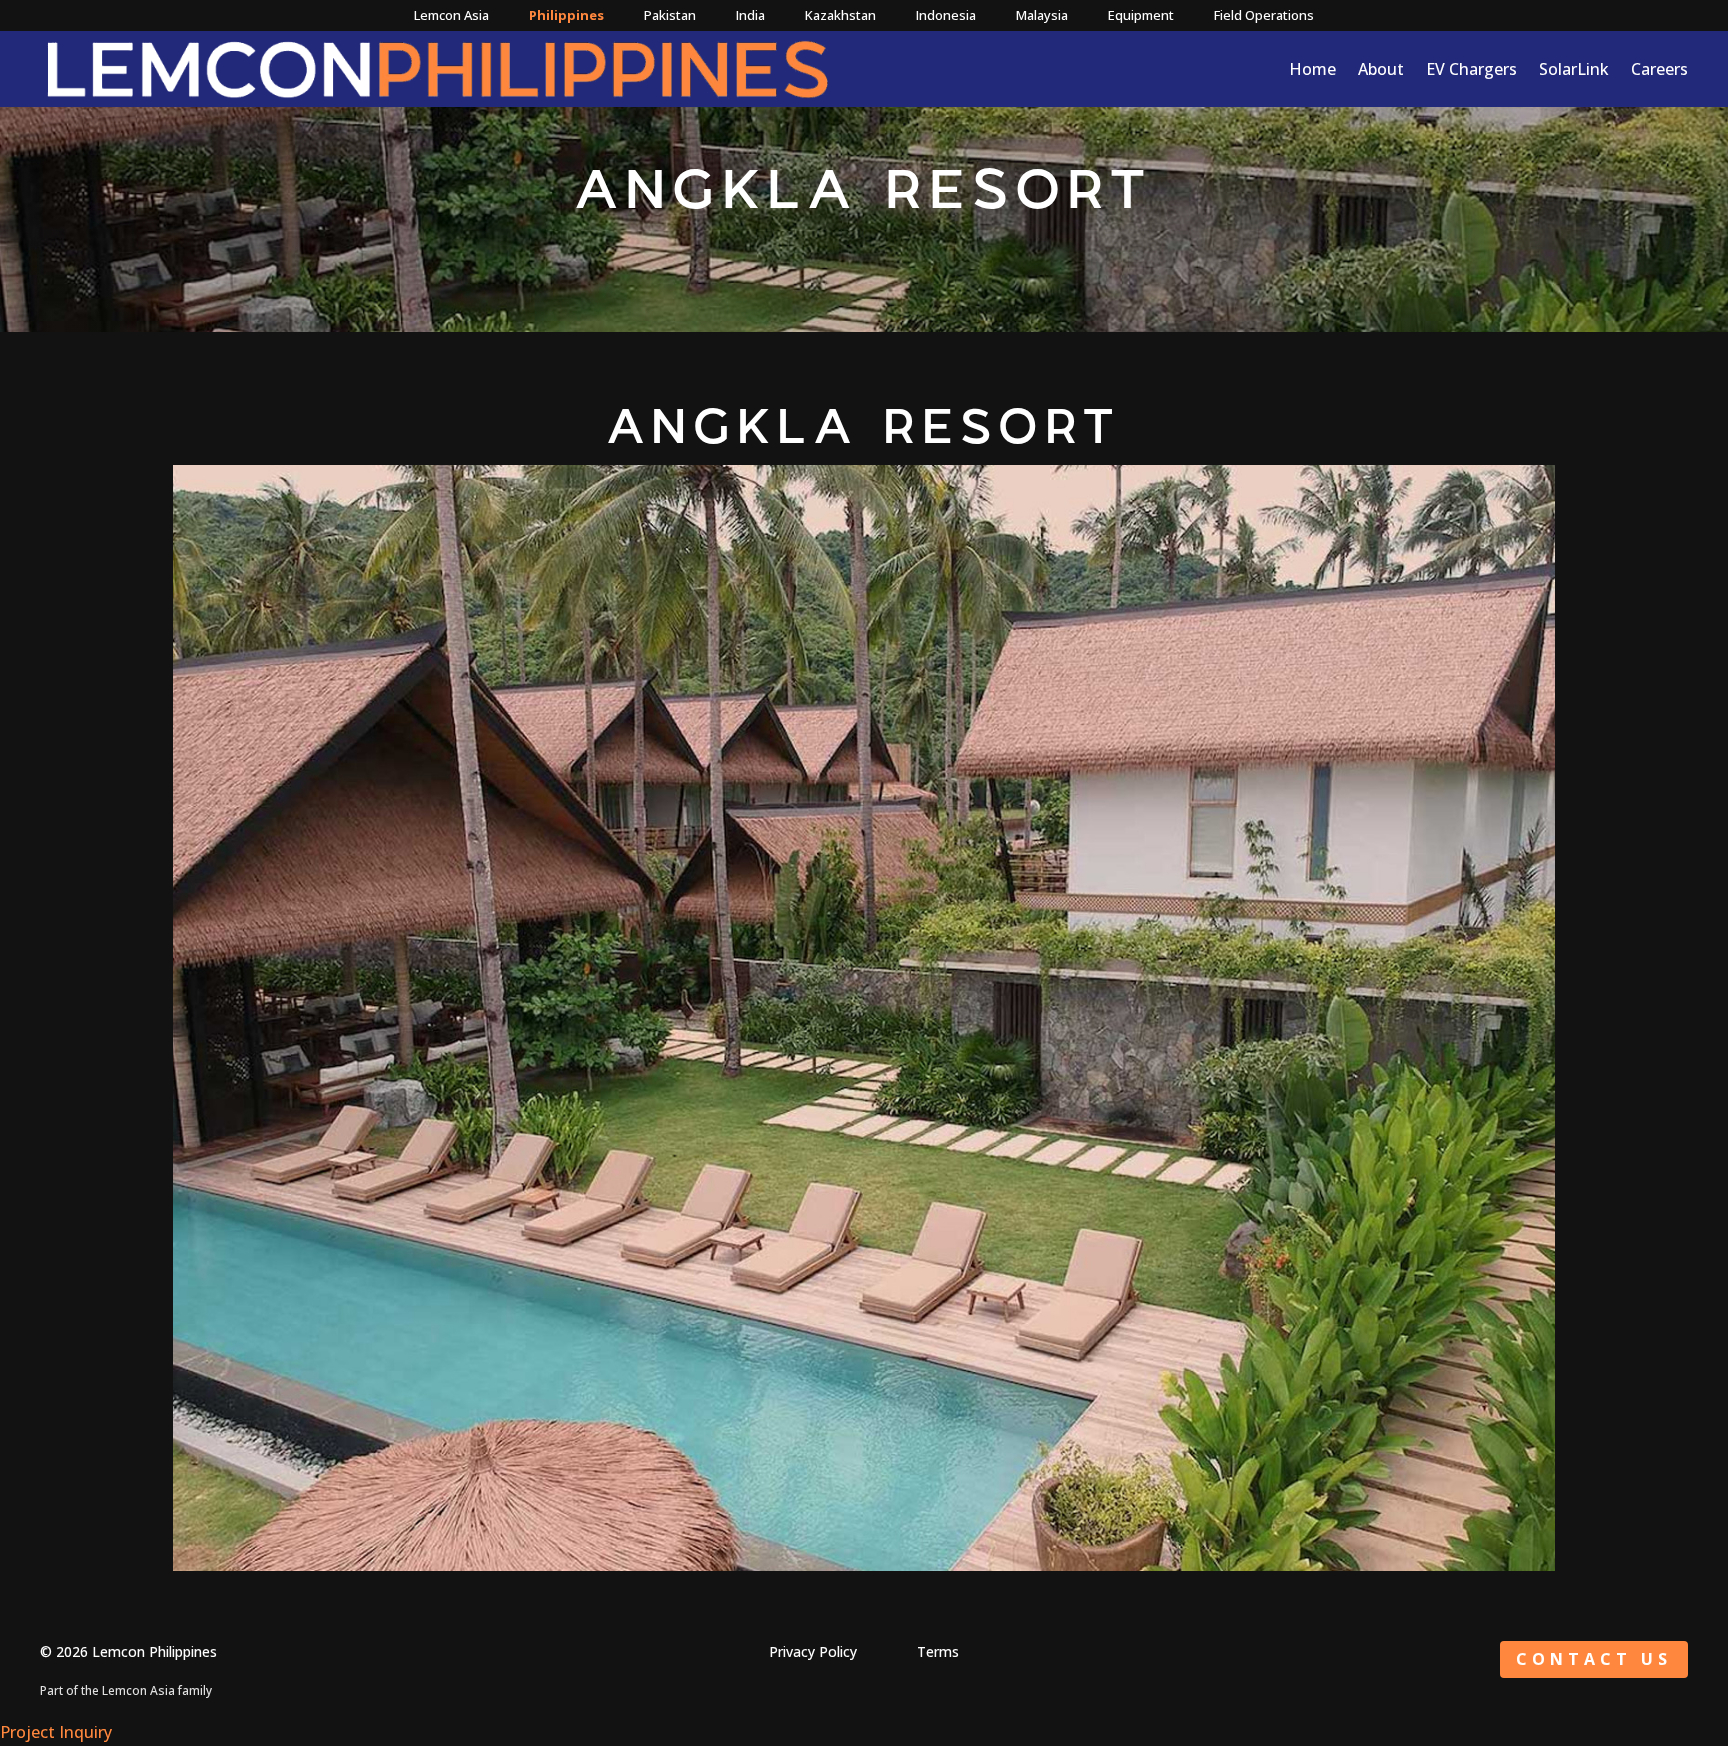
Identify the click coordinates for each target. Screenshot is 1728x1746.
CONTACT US (1594, 1659)
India (750, 15)
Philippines (566, 15)
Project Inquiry (56, 1732)
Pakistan (670, 15)
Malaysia (1042, 15)
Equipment (1141, 15)
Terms (938, 1651)
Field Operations (1264, 15)
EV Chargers (1471, 69)
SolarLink (1574, 69)
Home (1312, 69)
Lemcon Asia (451, 15)
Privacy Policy (813, 1651)
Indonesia (946, 15)
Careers (1659, 69)
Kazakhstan (840, 15)
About (1381, 69)
